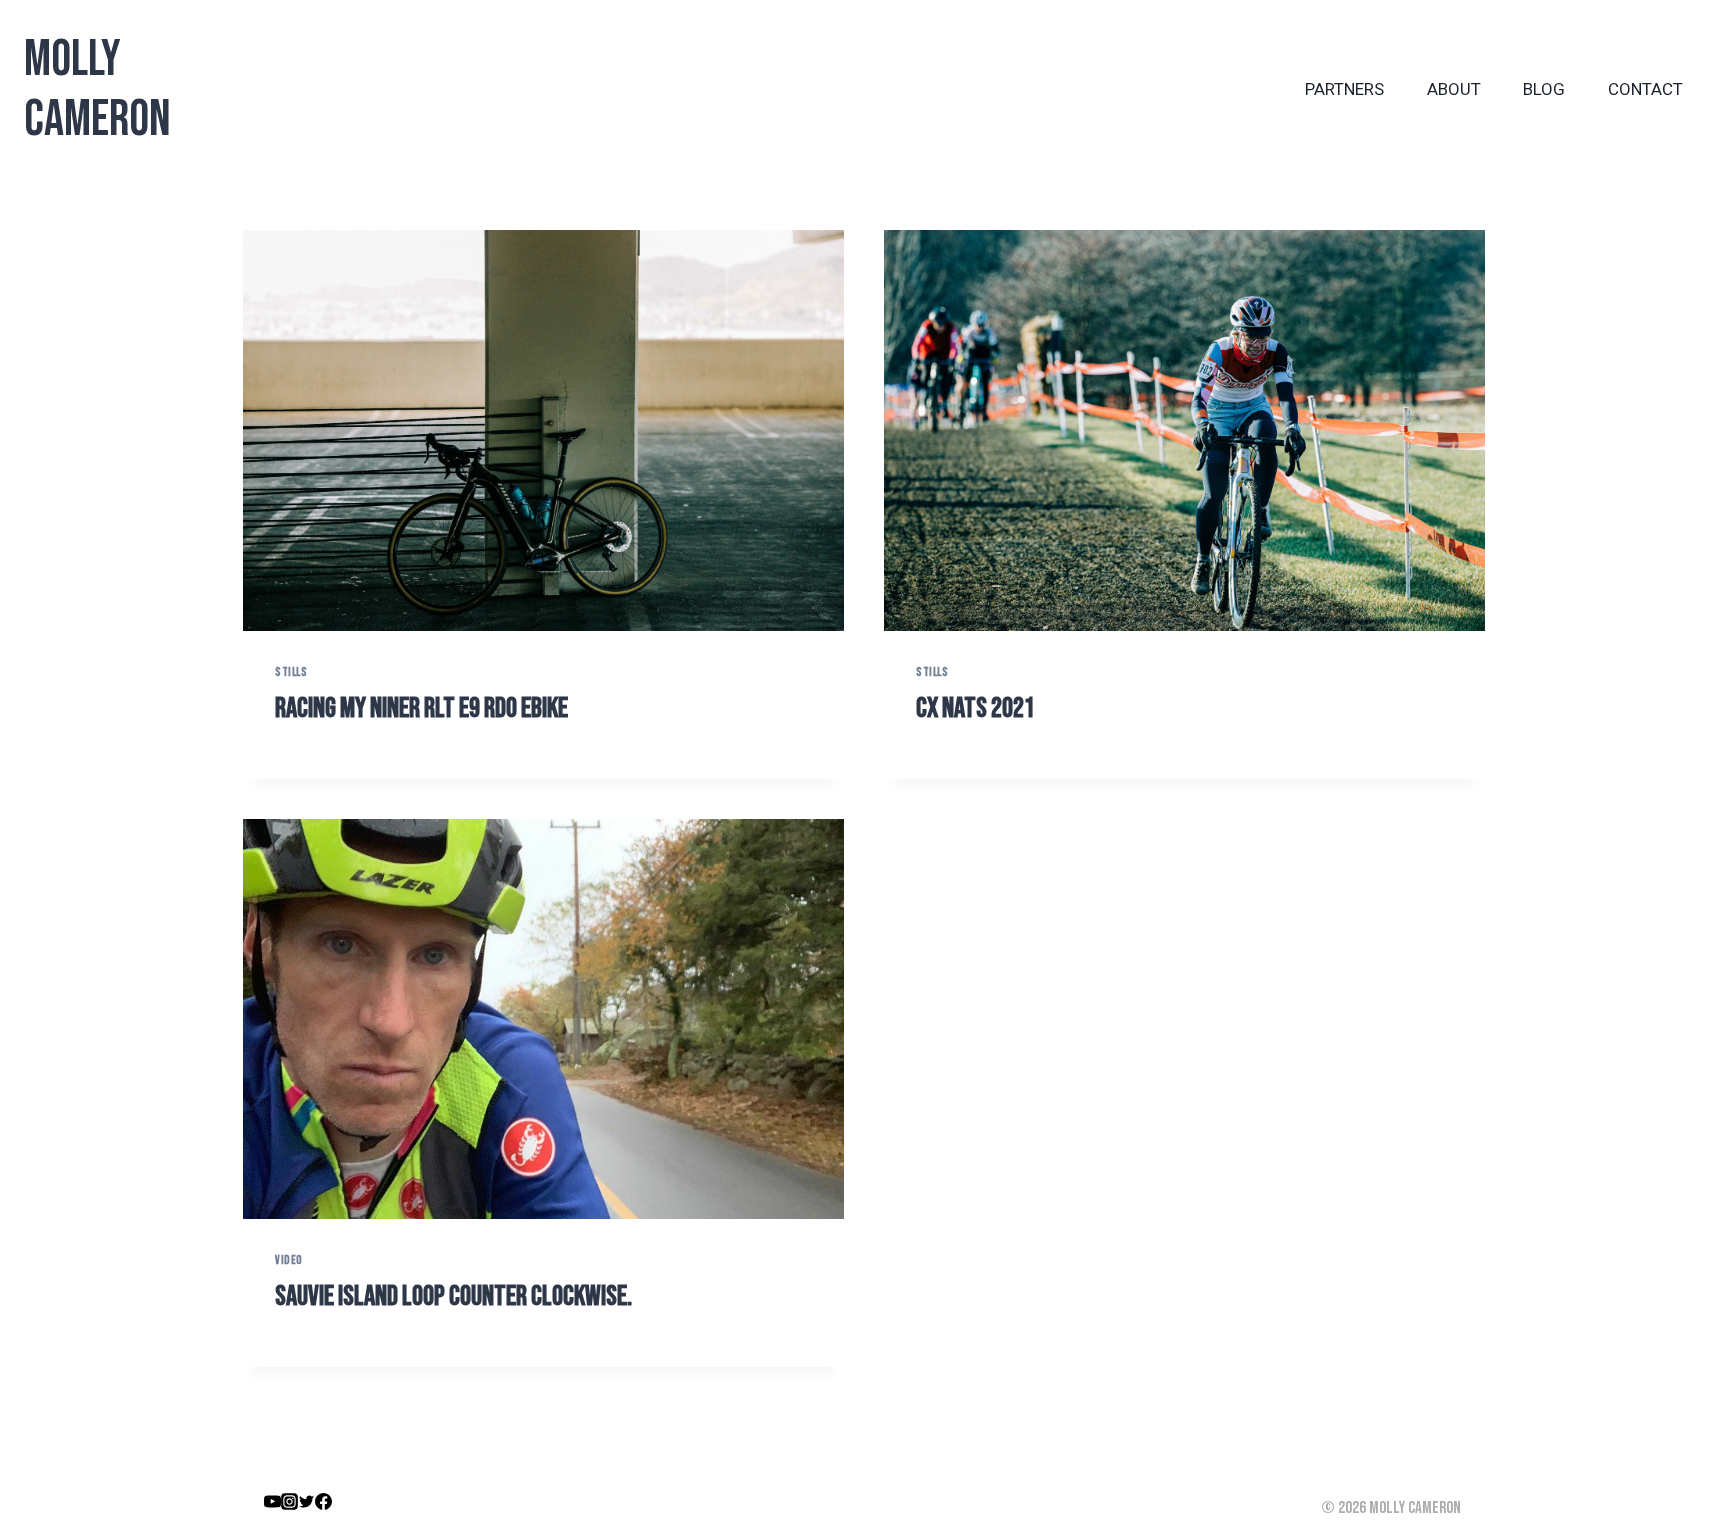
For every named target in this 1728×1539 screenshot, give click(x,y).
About (1454, 89)
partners (1344, 89)
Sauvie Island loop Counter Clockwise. (453, 1296)
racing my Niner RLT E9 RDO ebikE (421, 708)
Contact (1645, 89)
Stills (291, 672)
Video (289, 1260)
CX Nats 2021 (975, 708)
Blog (1544, 89)
